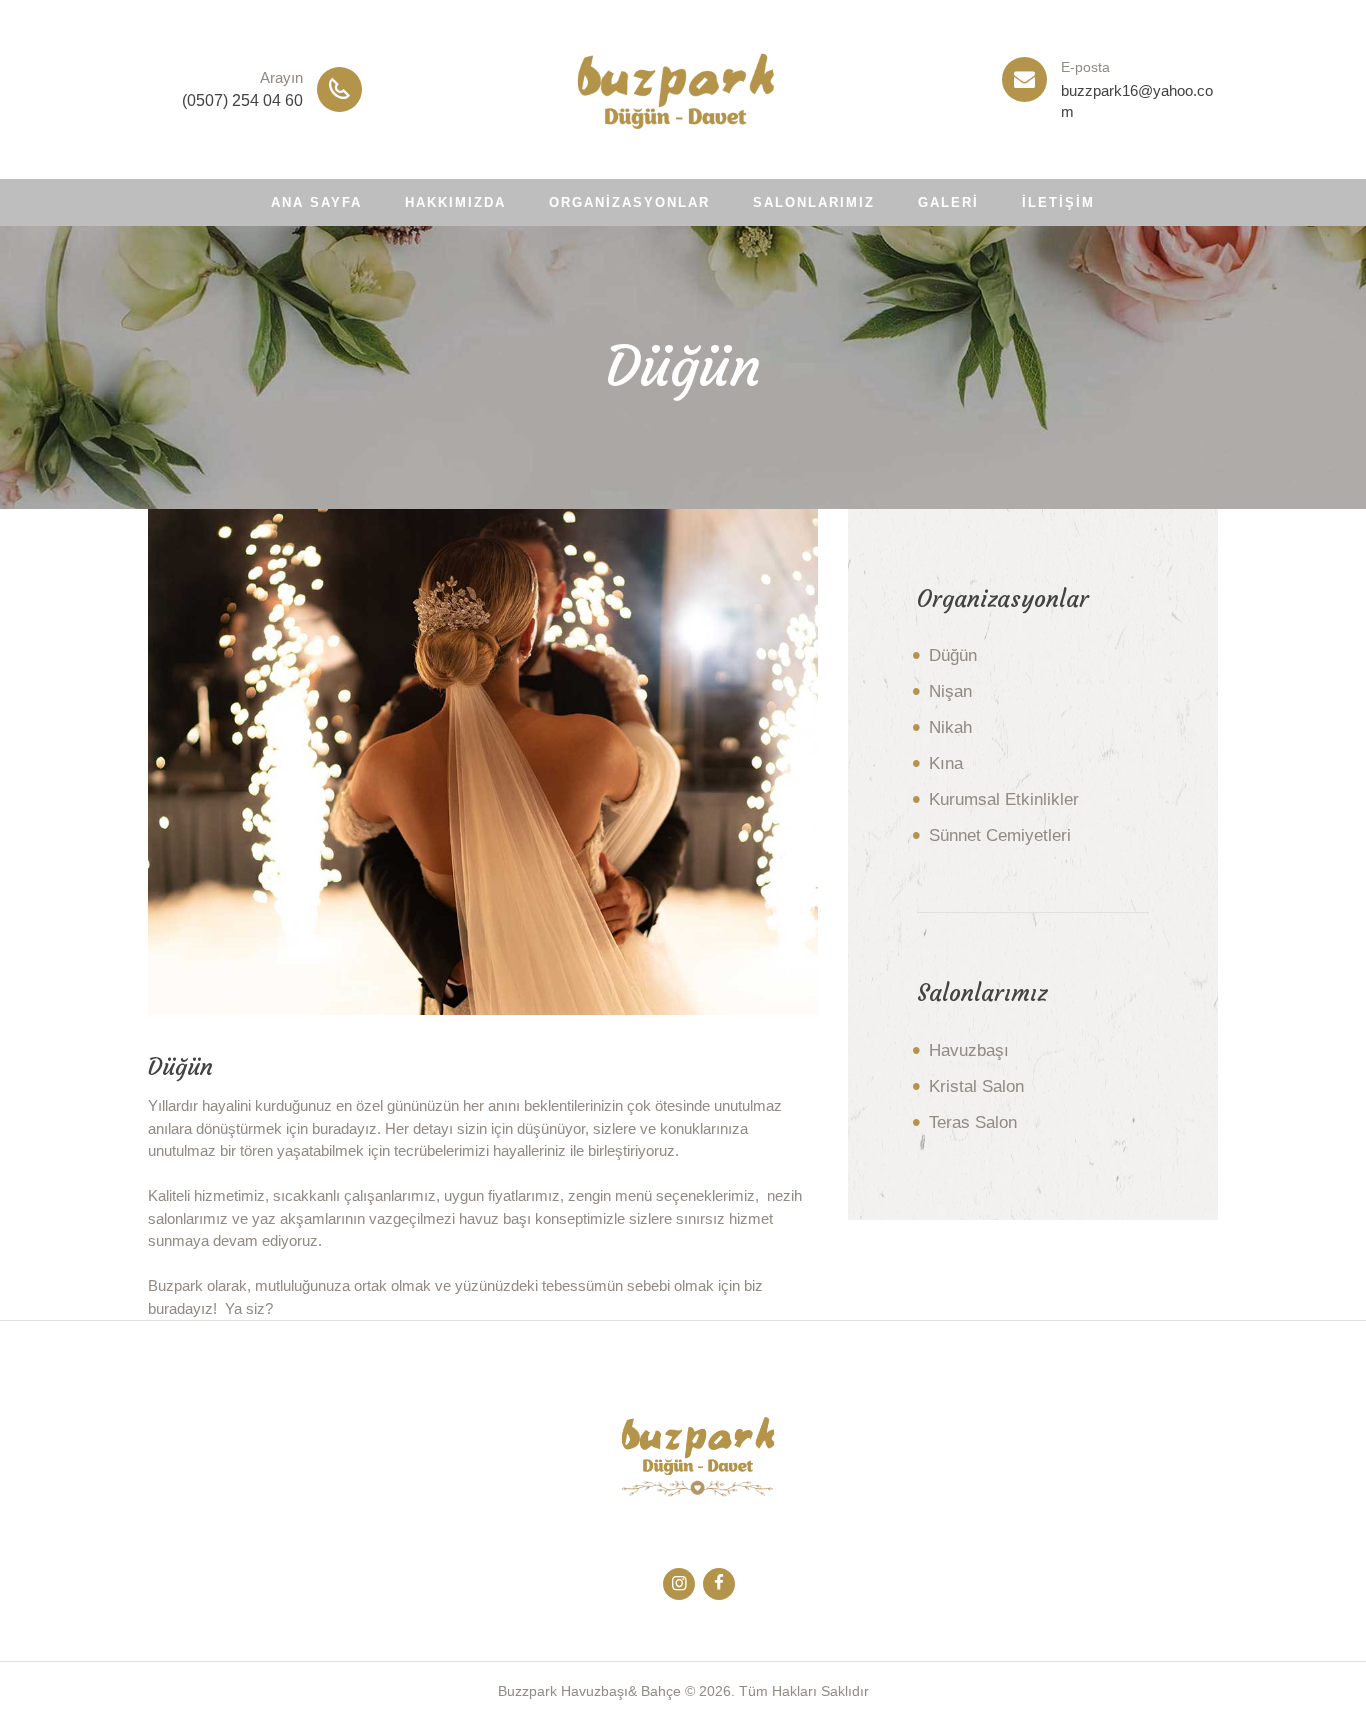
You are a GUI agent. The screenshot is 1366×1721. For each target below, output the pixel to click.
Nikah (950, 727)
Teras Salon (973, 1122)
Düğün (953, 655)
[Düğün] (483, 762)
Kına (946, 763)
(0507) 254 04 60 (242, 100)
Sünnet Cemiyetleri (1000, 835)
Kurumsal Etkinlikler (1004, 799)
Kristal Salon (976, 1086)
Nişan (950, 691)
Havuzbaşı (969, 1050)
